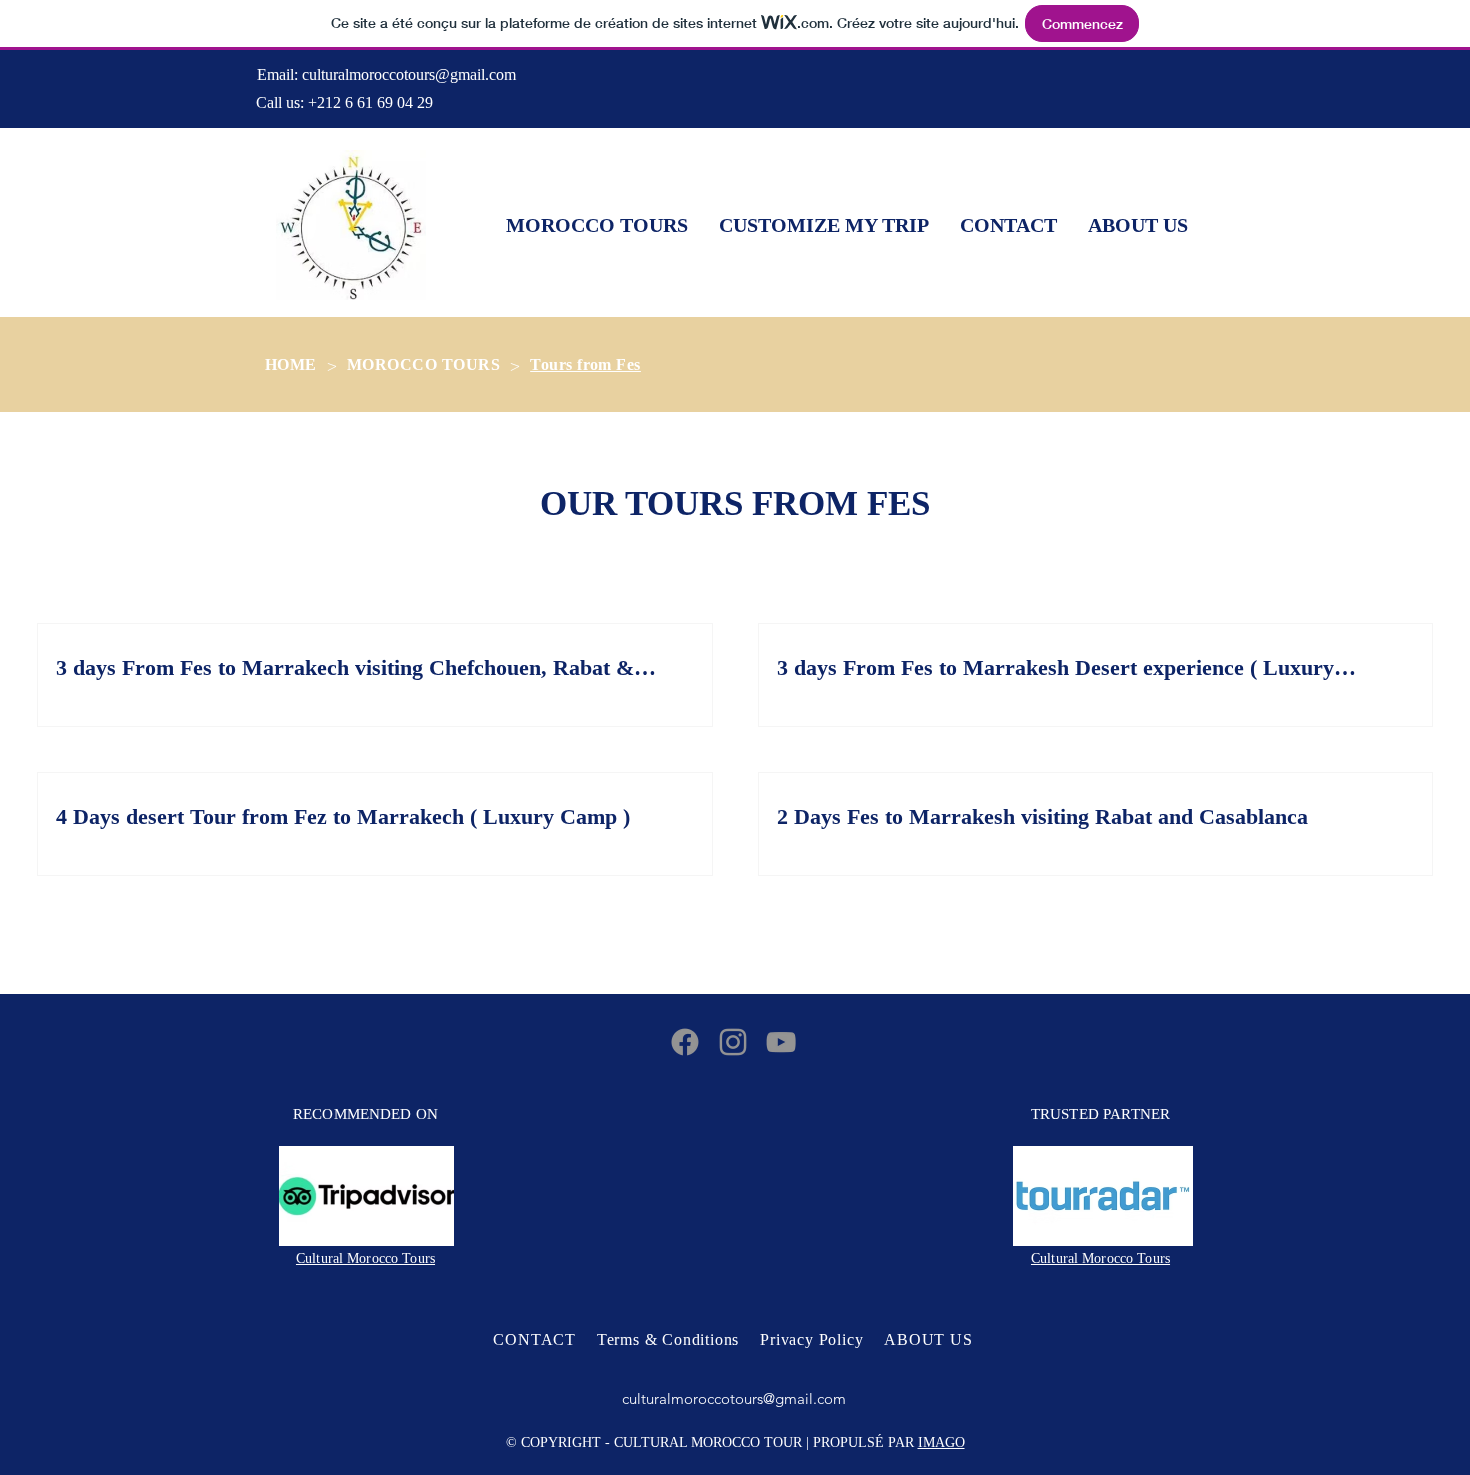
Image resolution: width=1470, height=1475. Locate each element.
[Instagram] (733, 1042)
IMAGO (941, 1442)
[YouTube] (781, 1042)
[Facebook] (685, 1042)
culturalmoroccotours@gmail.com (409, 74)
